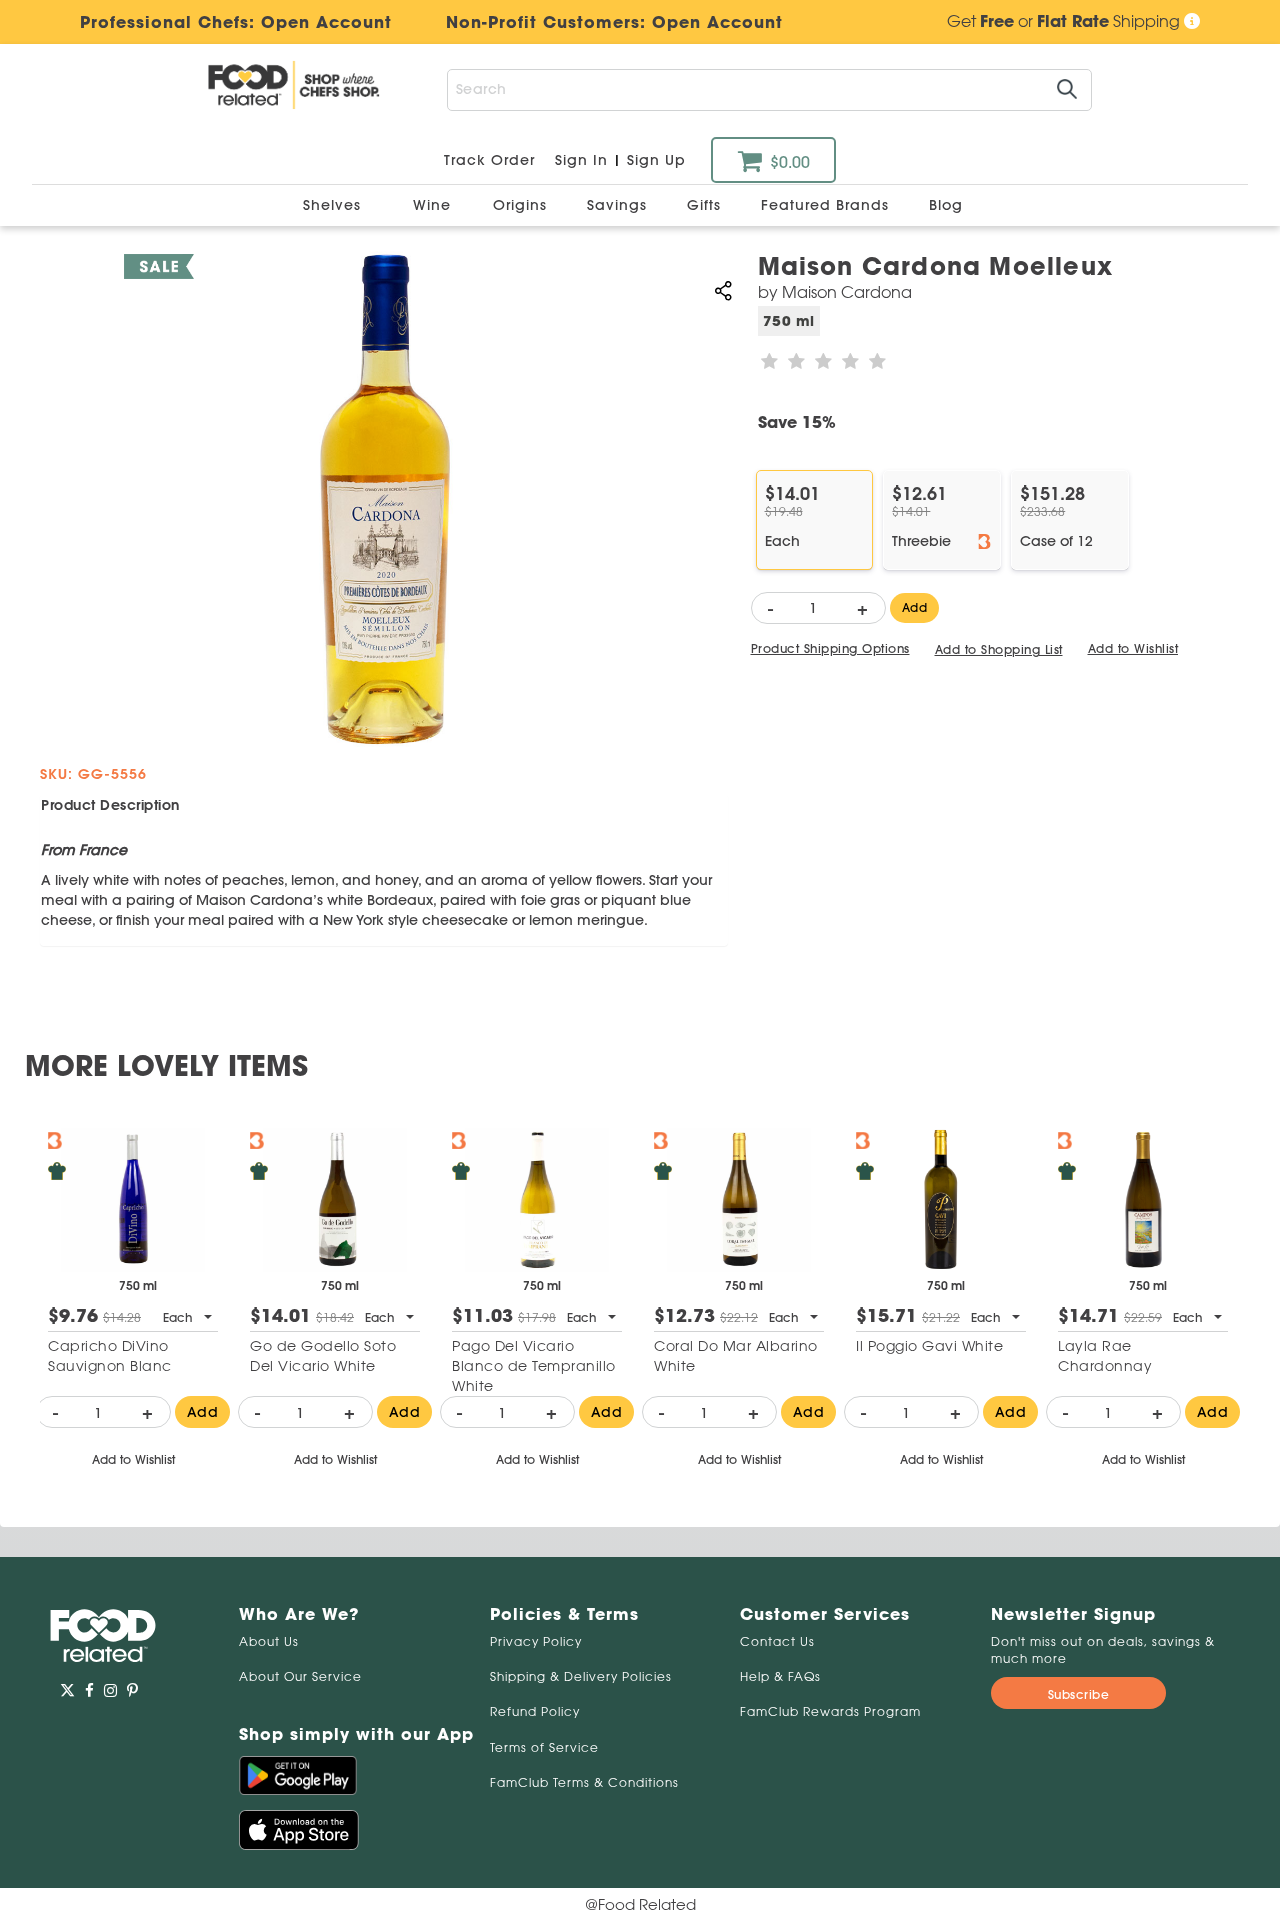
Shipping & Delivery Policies (581, 1676)
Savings (619, 205)
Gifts (706, 205)
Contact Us (777, 1641)
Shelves (334, 205)
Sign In (581, 160)
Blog (946, 205)
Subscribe (1079, 1694)
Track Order (489, 160)
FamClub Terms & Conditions (584, 1782)
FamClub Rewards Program (830, 1711)
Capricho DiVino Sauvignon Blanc (110, 1356)
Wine (432, 205)
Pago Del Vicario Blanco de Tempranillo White (534, 1366)
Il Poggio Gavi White (929, 1346)
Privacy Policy (536, 1641)
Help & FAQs (780, 1676)
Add (915, 607)
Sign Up (656, 160)
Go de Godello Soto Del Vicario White (323, 1356)
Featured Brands (827, 205)
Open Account (717, 22)
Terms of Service (544, 1747)
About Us (269, 1641)
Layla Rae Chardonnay (1105, 1356)
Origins (522, 205)
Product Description (110, 805)
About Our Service (300, 1676)
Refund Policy (535, 1711)
